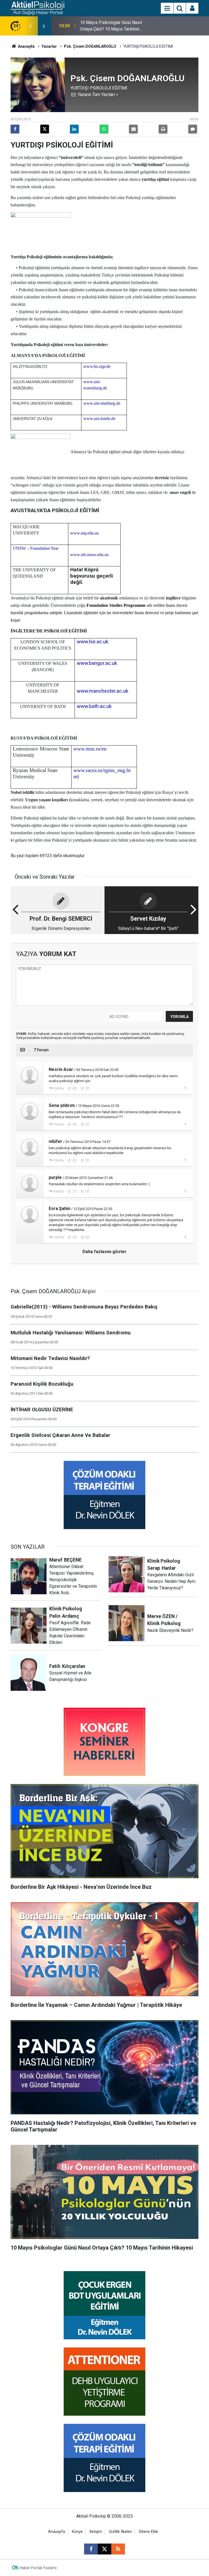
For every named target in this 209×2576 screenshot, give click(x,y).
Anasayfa (26, 46)
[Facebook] (15, 129)
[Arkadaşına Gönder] (133, 129)
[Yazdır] (163, 129)
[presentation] (30, 26)
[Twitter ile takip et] (104, 2549)
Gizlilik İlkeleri (120, 2532)
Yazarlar (49, 46)
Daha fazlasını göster (104, 1252)
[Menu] (167, 8)
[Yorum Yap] (193, 129)
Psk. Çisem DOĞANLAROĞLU (90, 46)
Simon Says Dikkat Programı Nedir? (114, 26)
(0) (74, 1088)
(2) (87, 1124)
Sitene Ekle (148, 2532)
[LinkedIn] (74, 129)
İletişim (96, 2532)
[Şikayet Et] (185, 1088)
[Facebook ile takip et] (91, 2549)
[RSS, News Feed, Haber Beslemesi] (118, 2549)
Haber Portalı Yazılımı (38, 2568)
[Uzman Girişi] (192, 8)
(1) (74, 1191)
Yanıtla (59, 1088)
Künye (77, 2532)
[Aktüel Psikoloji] (37, 8)
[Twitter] (45, 129)
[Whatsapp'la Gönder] (104, 129)
